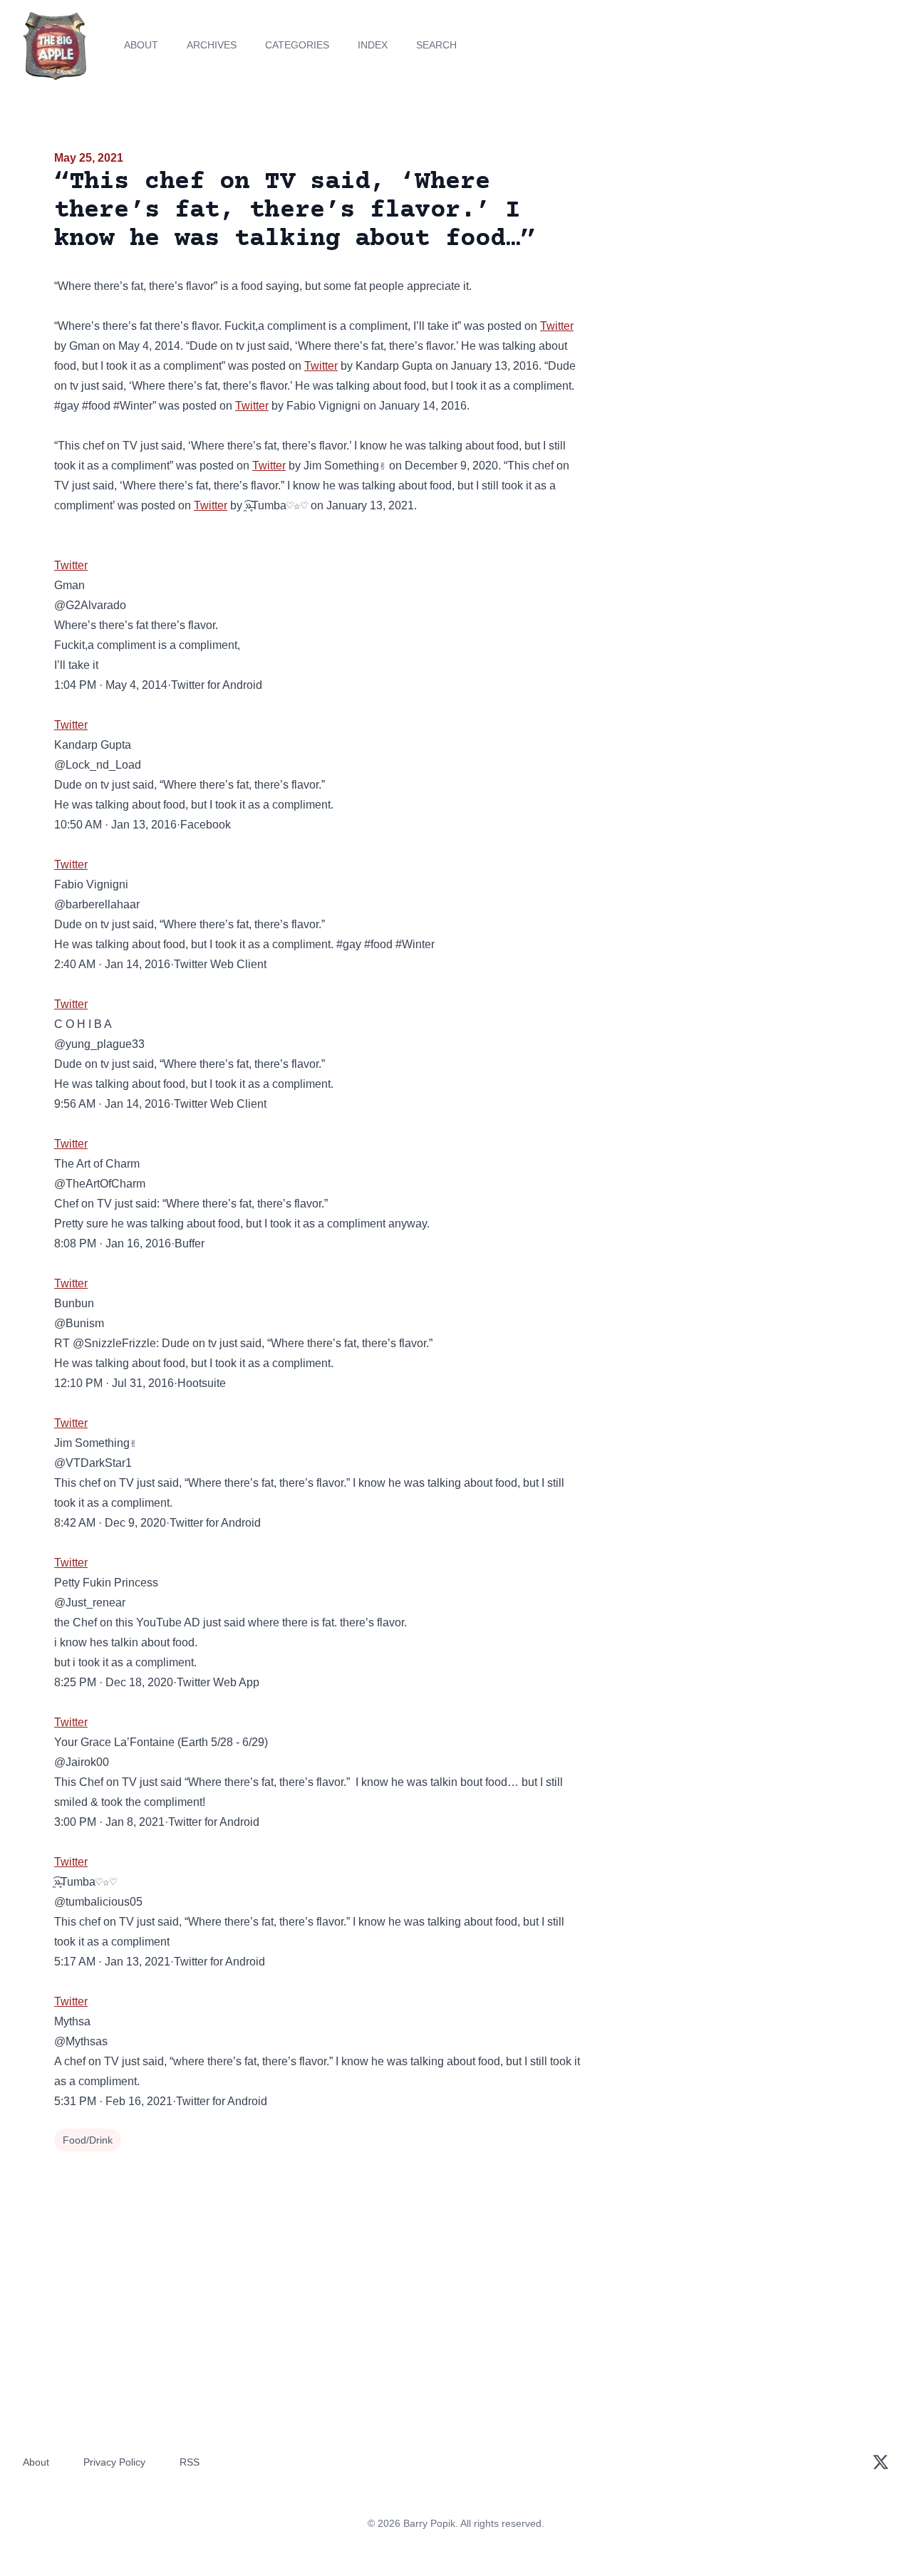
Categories (297, 45)
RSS (190, 2462)
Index (373, 45)
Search (436, 45)
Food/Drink (88, 2140)
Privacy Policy (114, 2462)
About (141, 45)
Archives (212, 45)
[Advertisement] (730, 259)
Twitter (557, 326)
